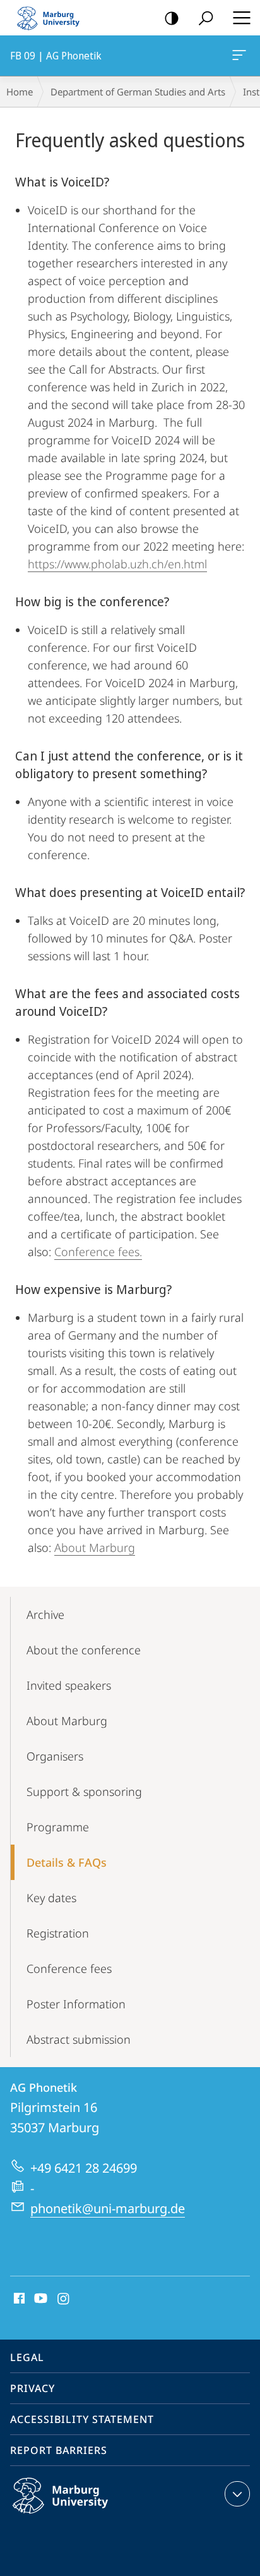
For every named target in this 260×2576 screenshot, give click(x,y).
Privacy (32, 2388)
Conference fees (69, 1969)
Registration (58, 1933)
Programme (58, 1827)
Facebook (18, 2299)
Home (20, 92)
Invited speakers (69, 1685)
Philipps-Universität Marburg (85, 2516)
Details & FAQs (67, 1862)
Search (206, 18)
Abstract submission (79, 2039)
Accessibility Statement (82, 2419)
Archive (45, 1615)
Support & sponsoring (84, 1792)
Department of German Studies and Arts (138, 92)
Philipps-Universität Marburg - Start (54, 18)
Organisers (55, 1756)
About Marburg (95, 1547)
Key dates (51, 1898)
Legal (27, 2357)
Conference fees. (98, 1252)
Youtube (39, 2299)
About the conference (84, 1650)
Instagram (64, 2299)
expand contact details (237, 2494)
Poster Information (76, 2004)
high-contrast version (172, 18)
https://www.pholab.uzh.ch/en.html (117, 564)
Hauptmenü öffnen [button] (241, 18)
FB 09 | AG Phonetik (241, 56)
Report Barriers (59, 2450)
